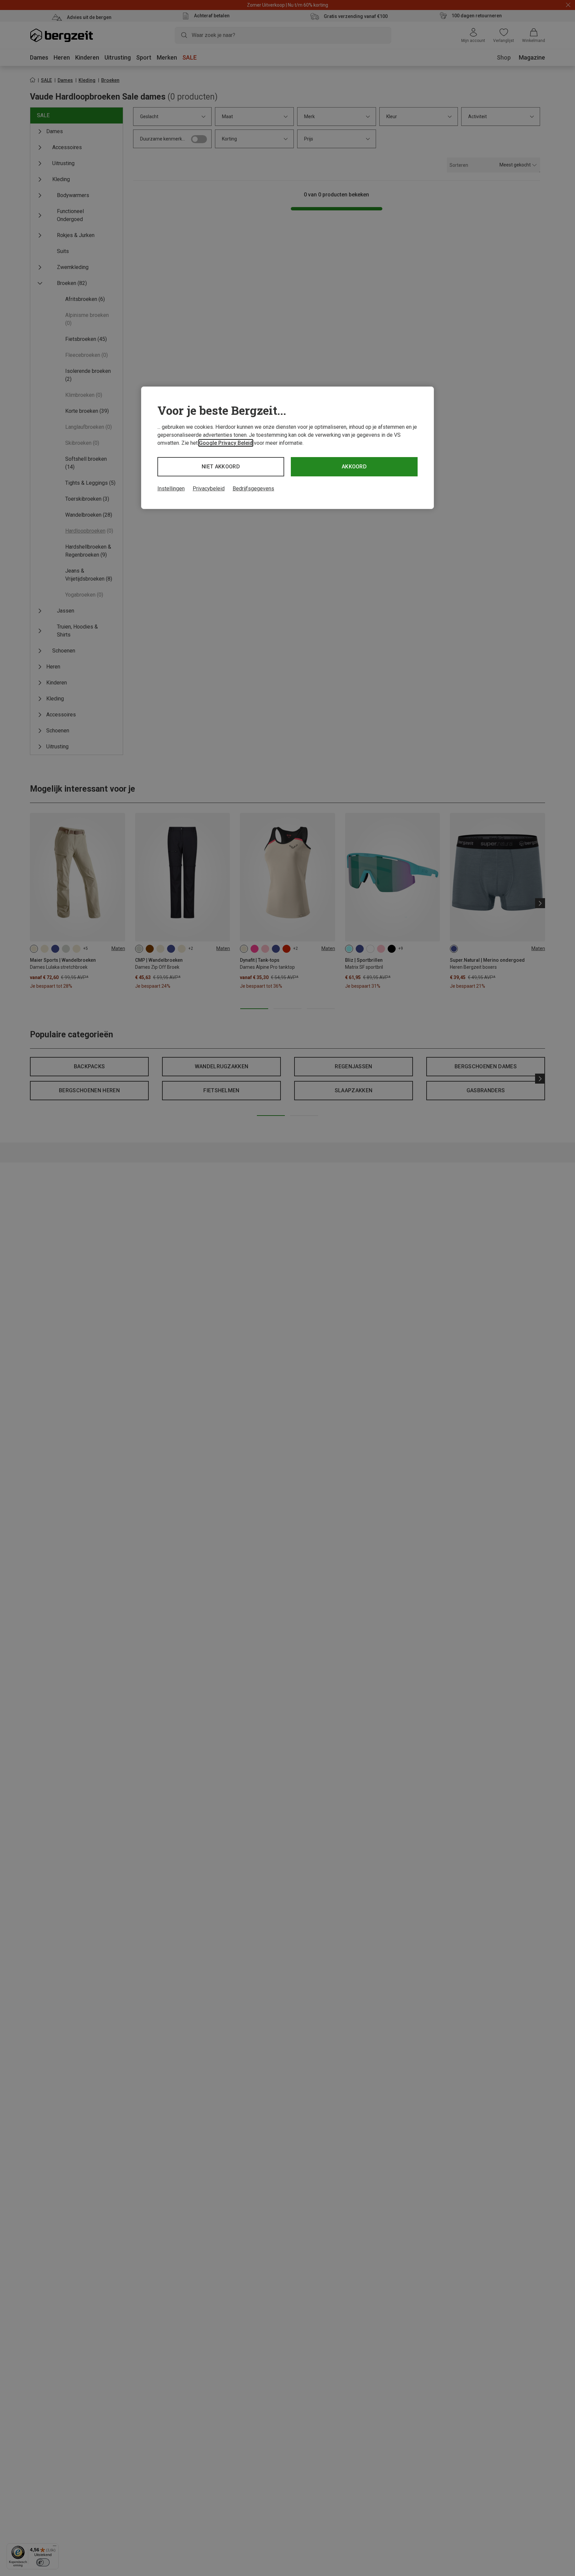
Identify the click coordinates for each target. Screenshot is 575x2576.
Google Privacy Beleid (226, 443)
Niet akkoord (221, 467)
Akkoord (354, 467)
